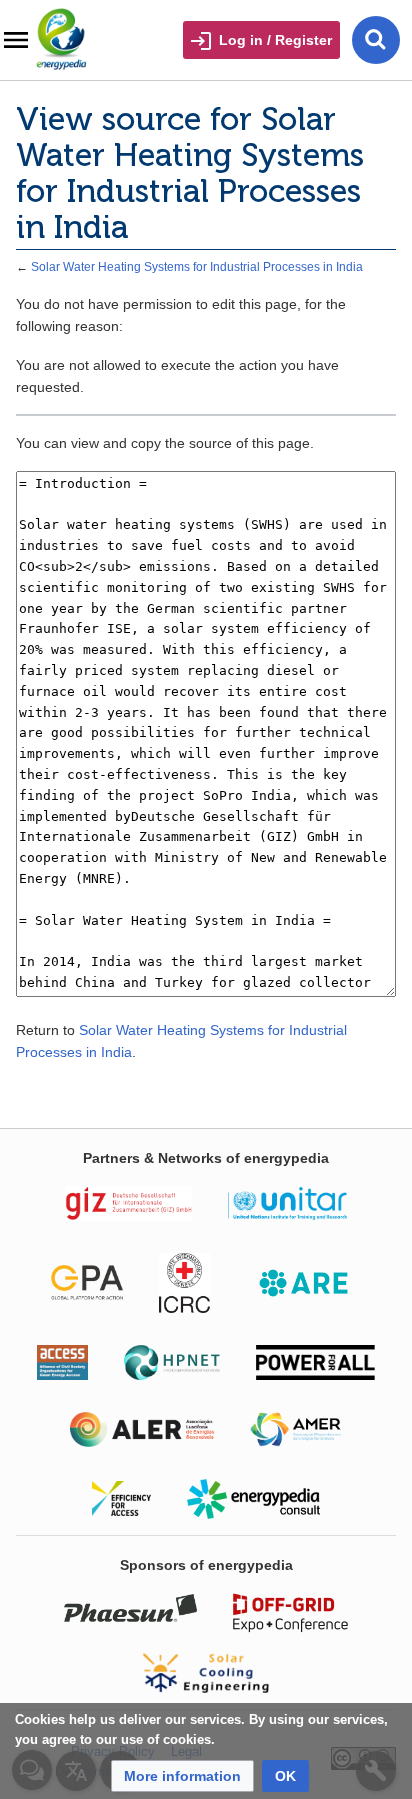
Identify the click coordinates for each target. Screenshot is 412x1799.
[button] (182, 1776)
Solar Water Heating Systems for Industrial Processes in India (197, 266)
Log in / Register (275, 40)
